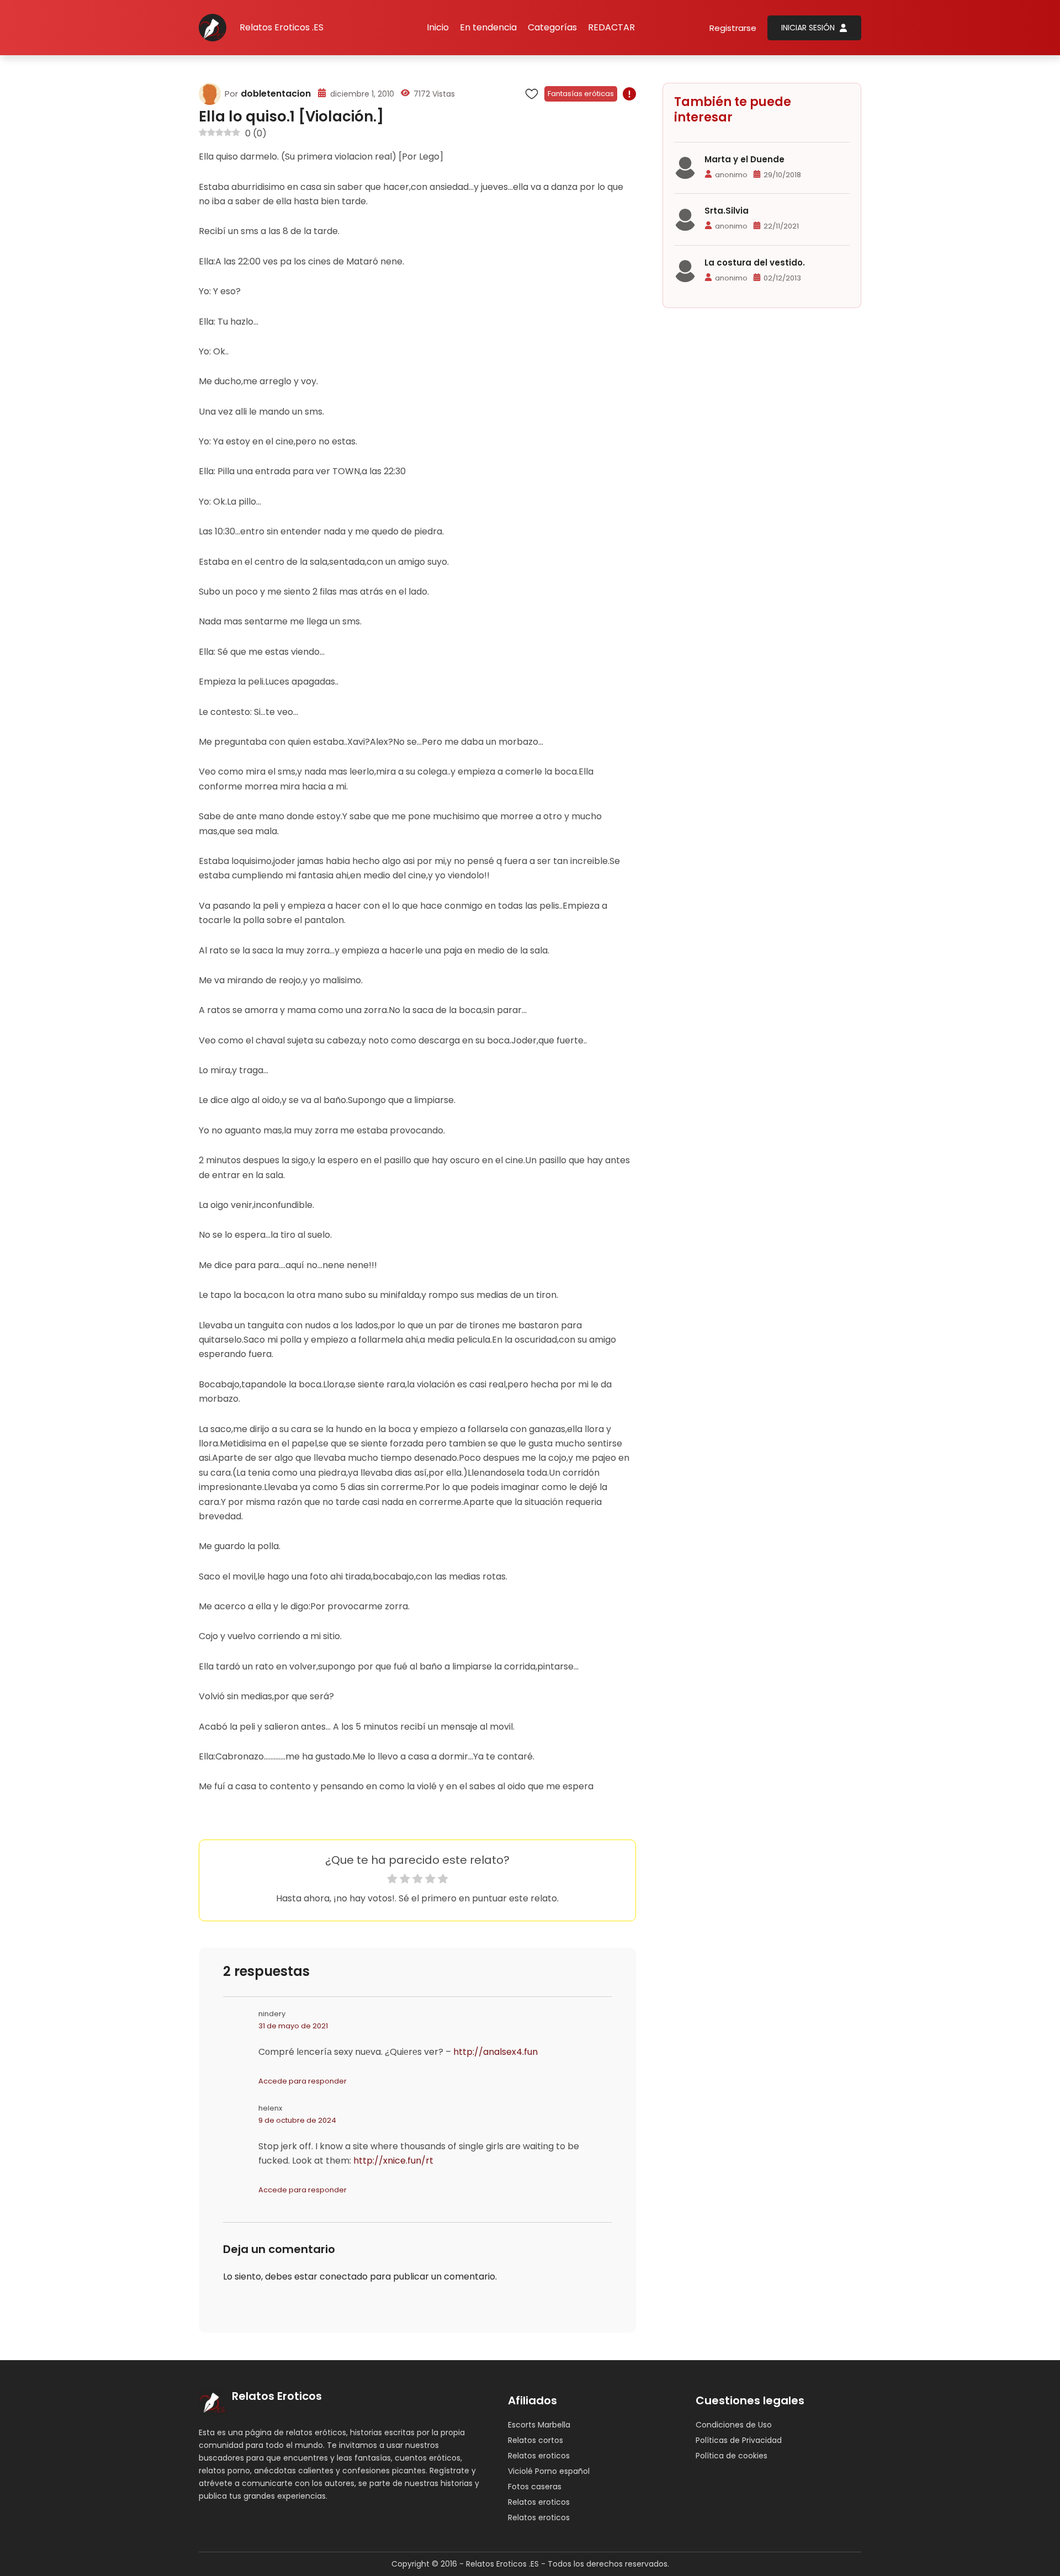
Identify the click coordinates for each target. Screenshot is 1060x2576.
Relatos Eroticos (277, 2396)
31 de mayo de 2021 (293, 2026)
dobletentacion (276, 94)
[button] (552, 28)
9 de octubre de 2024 (297, 2120)
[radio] (392, 1881)
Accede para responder (303, 2081)
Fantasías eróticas (581, 94)
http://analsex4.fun (495, 2052)
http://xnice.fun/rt (393, 2161)
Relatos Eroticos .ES (282, 27)
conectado (344, 2276)
